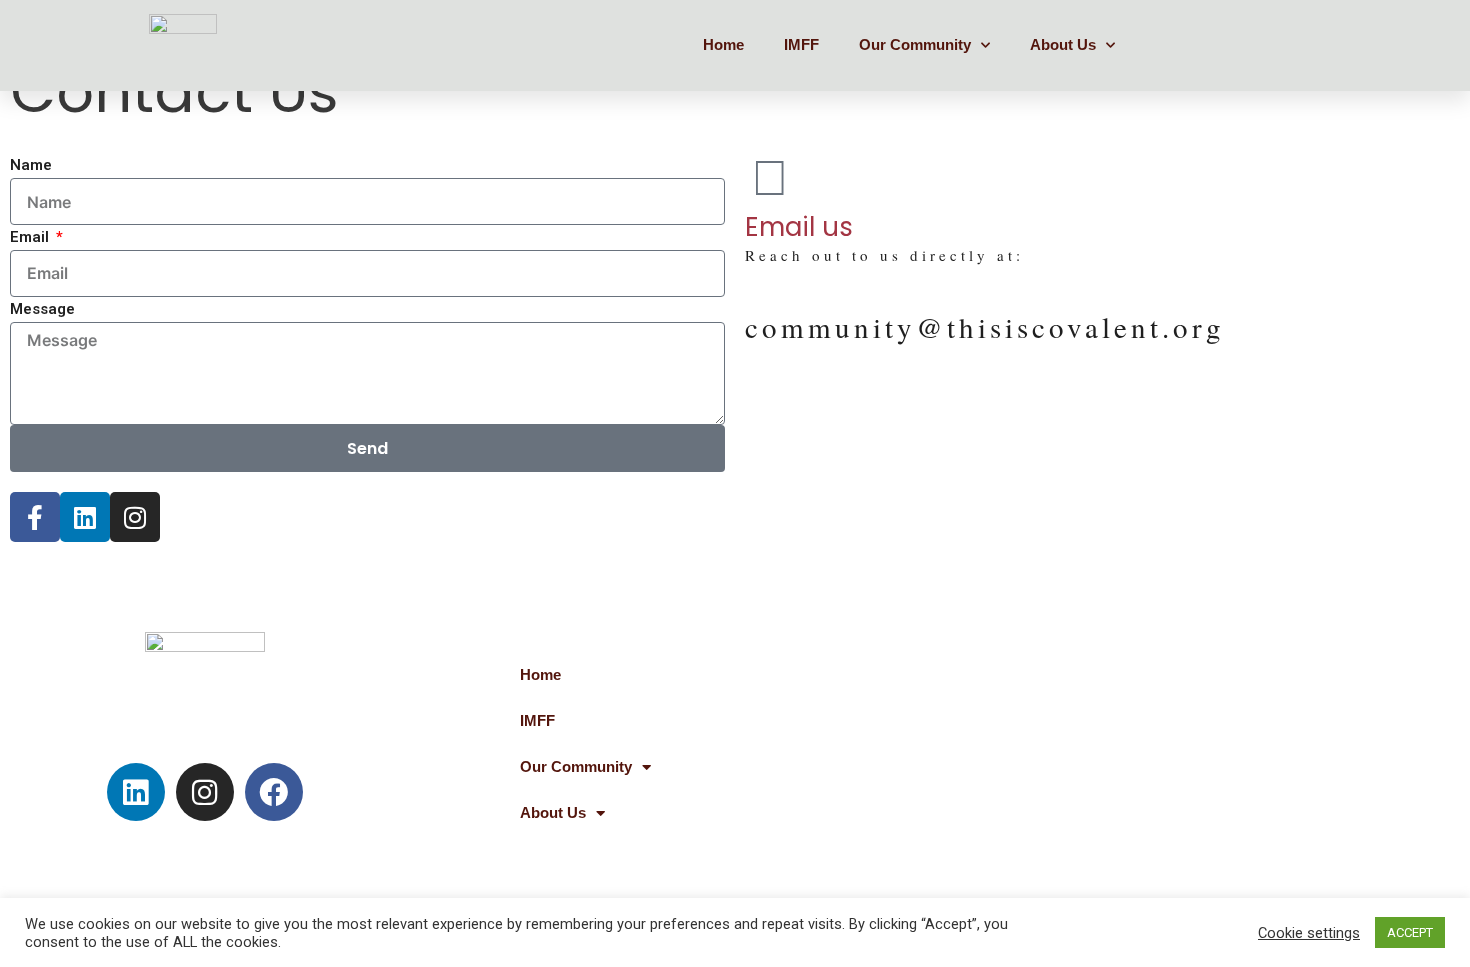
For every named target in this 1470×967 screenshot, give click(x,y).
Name (31, 165)
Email (31, 237)
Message (42, 309)
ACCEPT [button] (1410, 932)
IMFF (801, 44)
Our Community (915, 44)
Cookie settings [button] (1309, 933)
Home (723, 44)
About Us (1063, 44)
